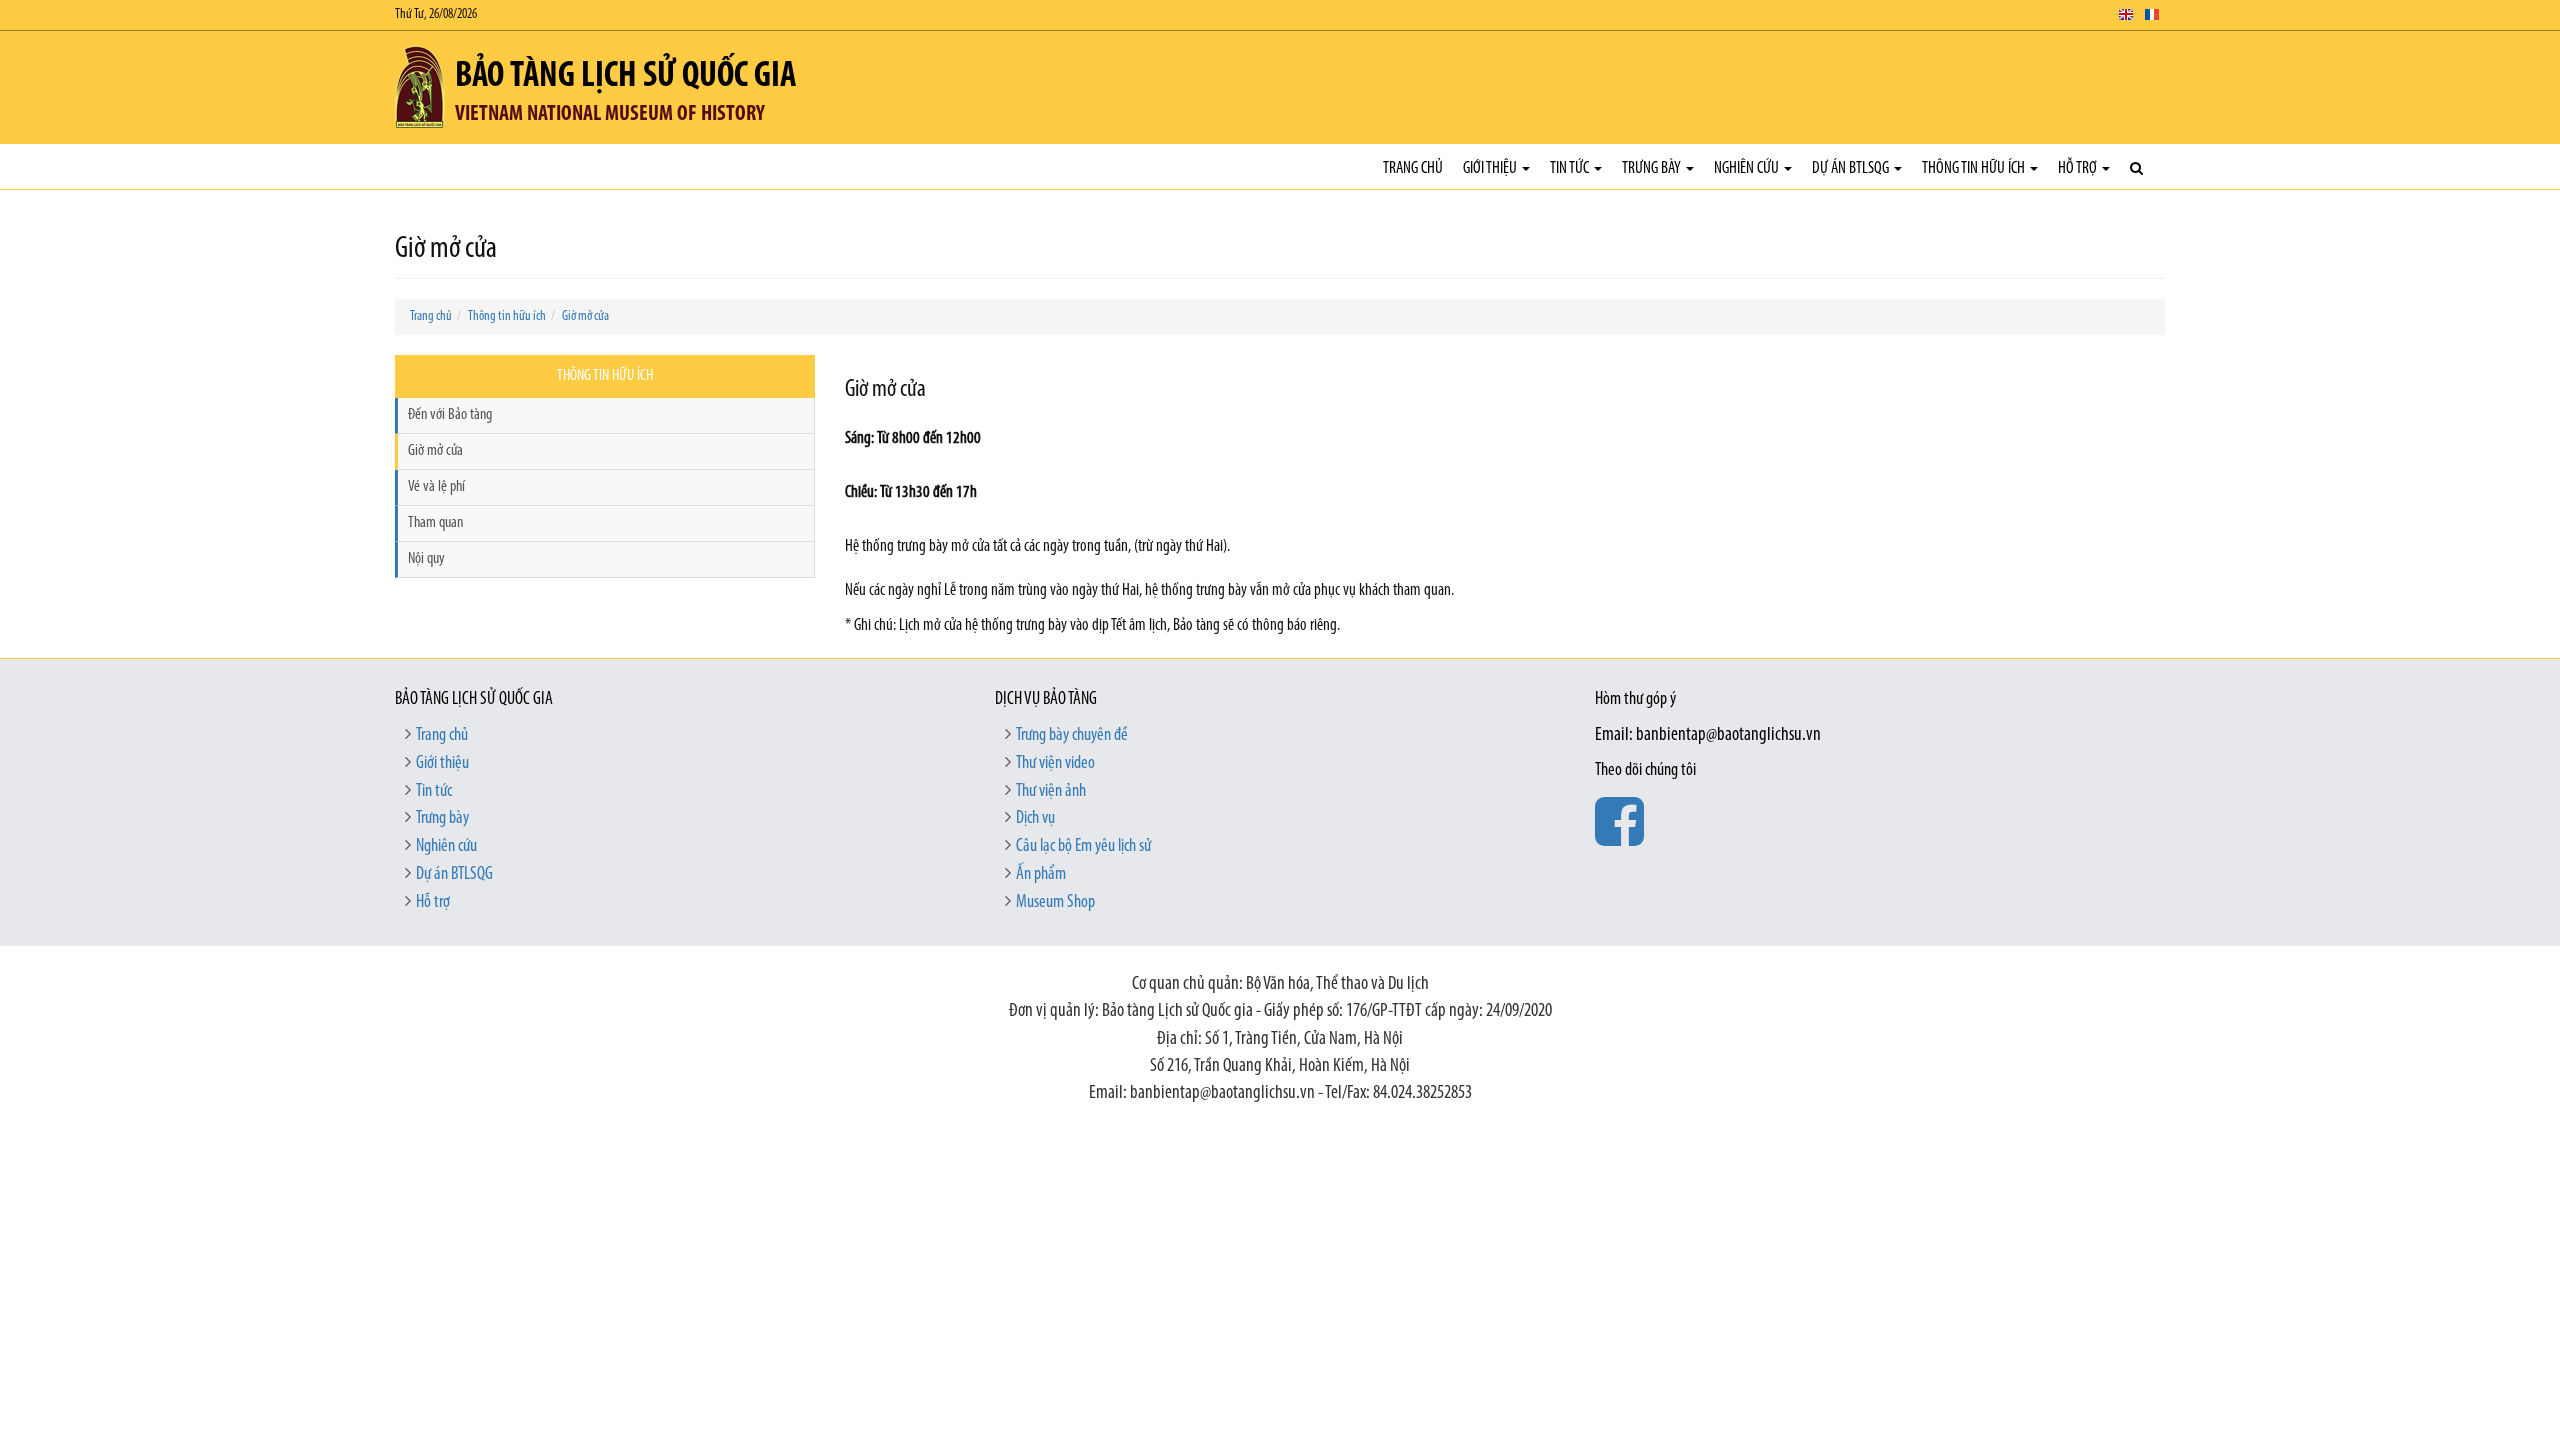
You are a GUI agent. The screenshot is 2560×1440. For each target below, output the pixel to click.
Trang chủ (1413, 168)
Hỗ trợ (2079, 168)
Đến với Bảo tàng (450, 415)
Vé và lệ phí (436, 487)
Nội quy (426, 559)
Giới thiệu (1491, 168)
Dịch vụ (1035, 819)
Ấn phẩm (1041, 875)
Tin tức (1571, 168)
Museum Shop (1055, 903)
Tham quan (435, 523)
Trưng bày (1653, 168)
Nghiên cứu (1748, 168)
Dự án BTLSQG (1852, 168)
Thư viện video (1055, 764)
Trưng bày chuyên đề (1072, 736)
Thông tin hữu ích (1975, 168)
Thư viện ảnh (1051, 792)
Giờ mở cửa (585, 316)
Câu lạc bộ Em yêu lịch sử (1083, 847)
